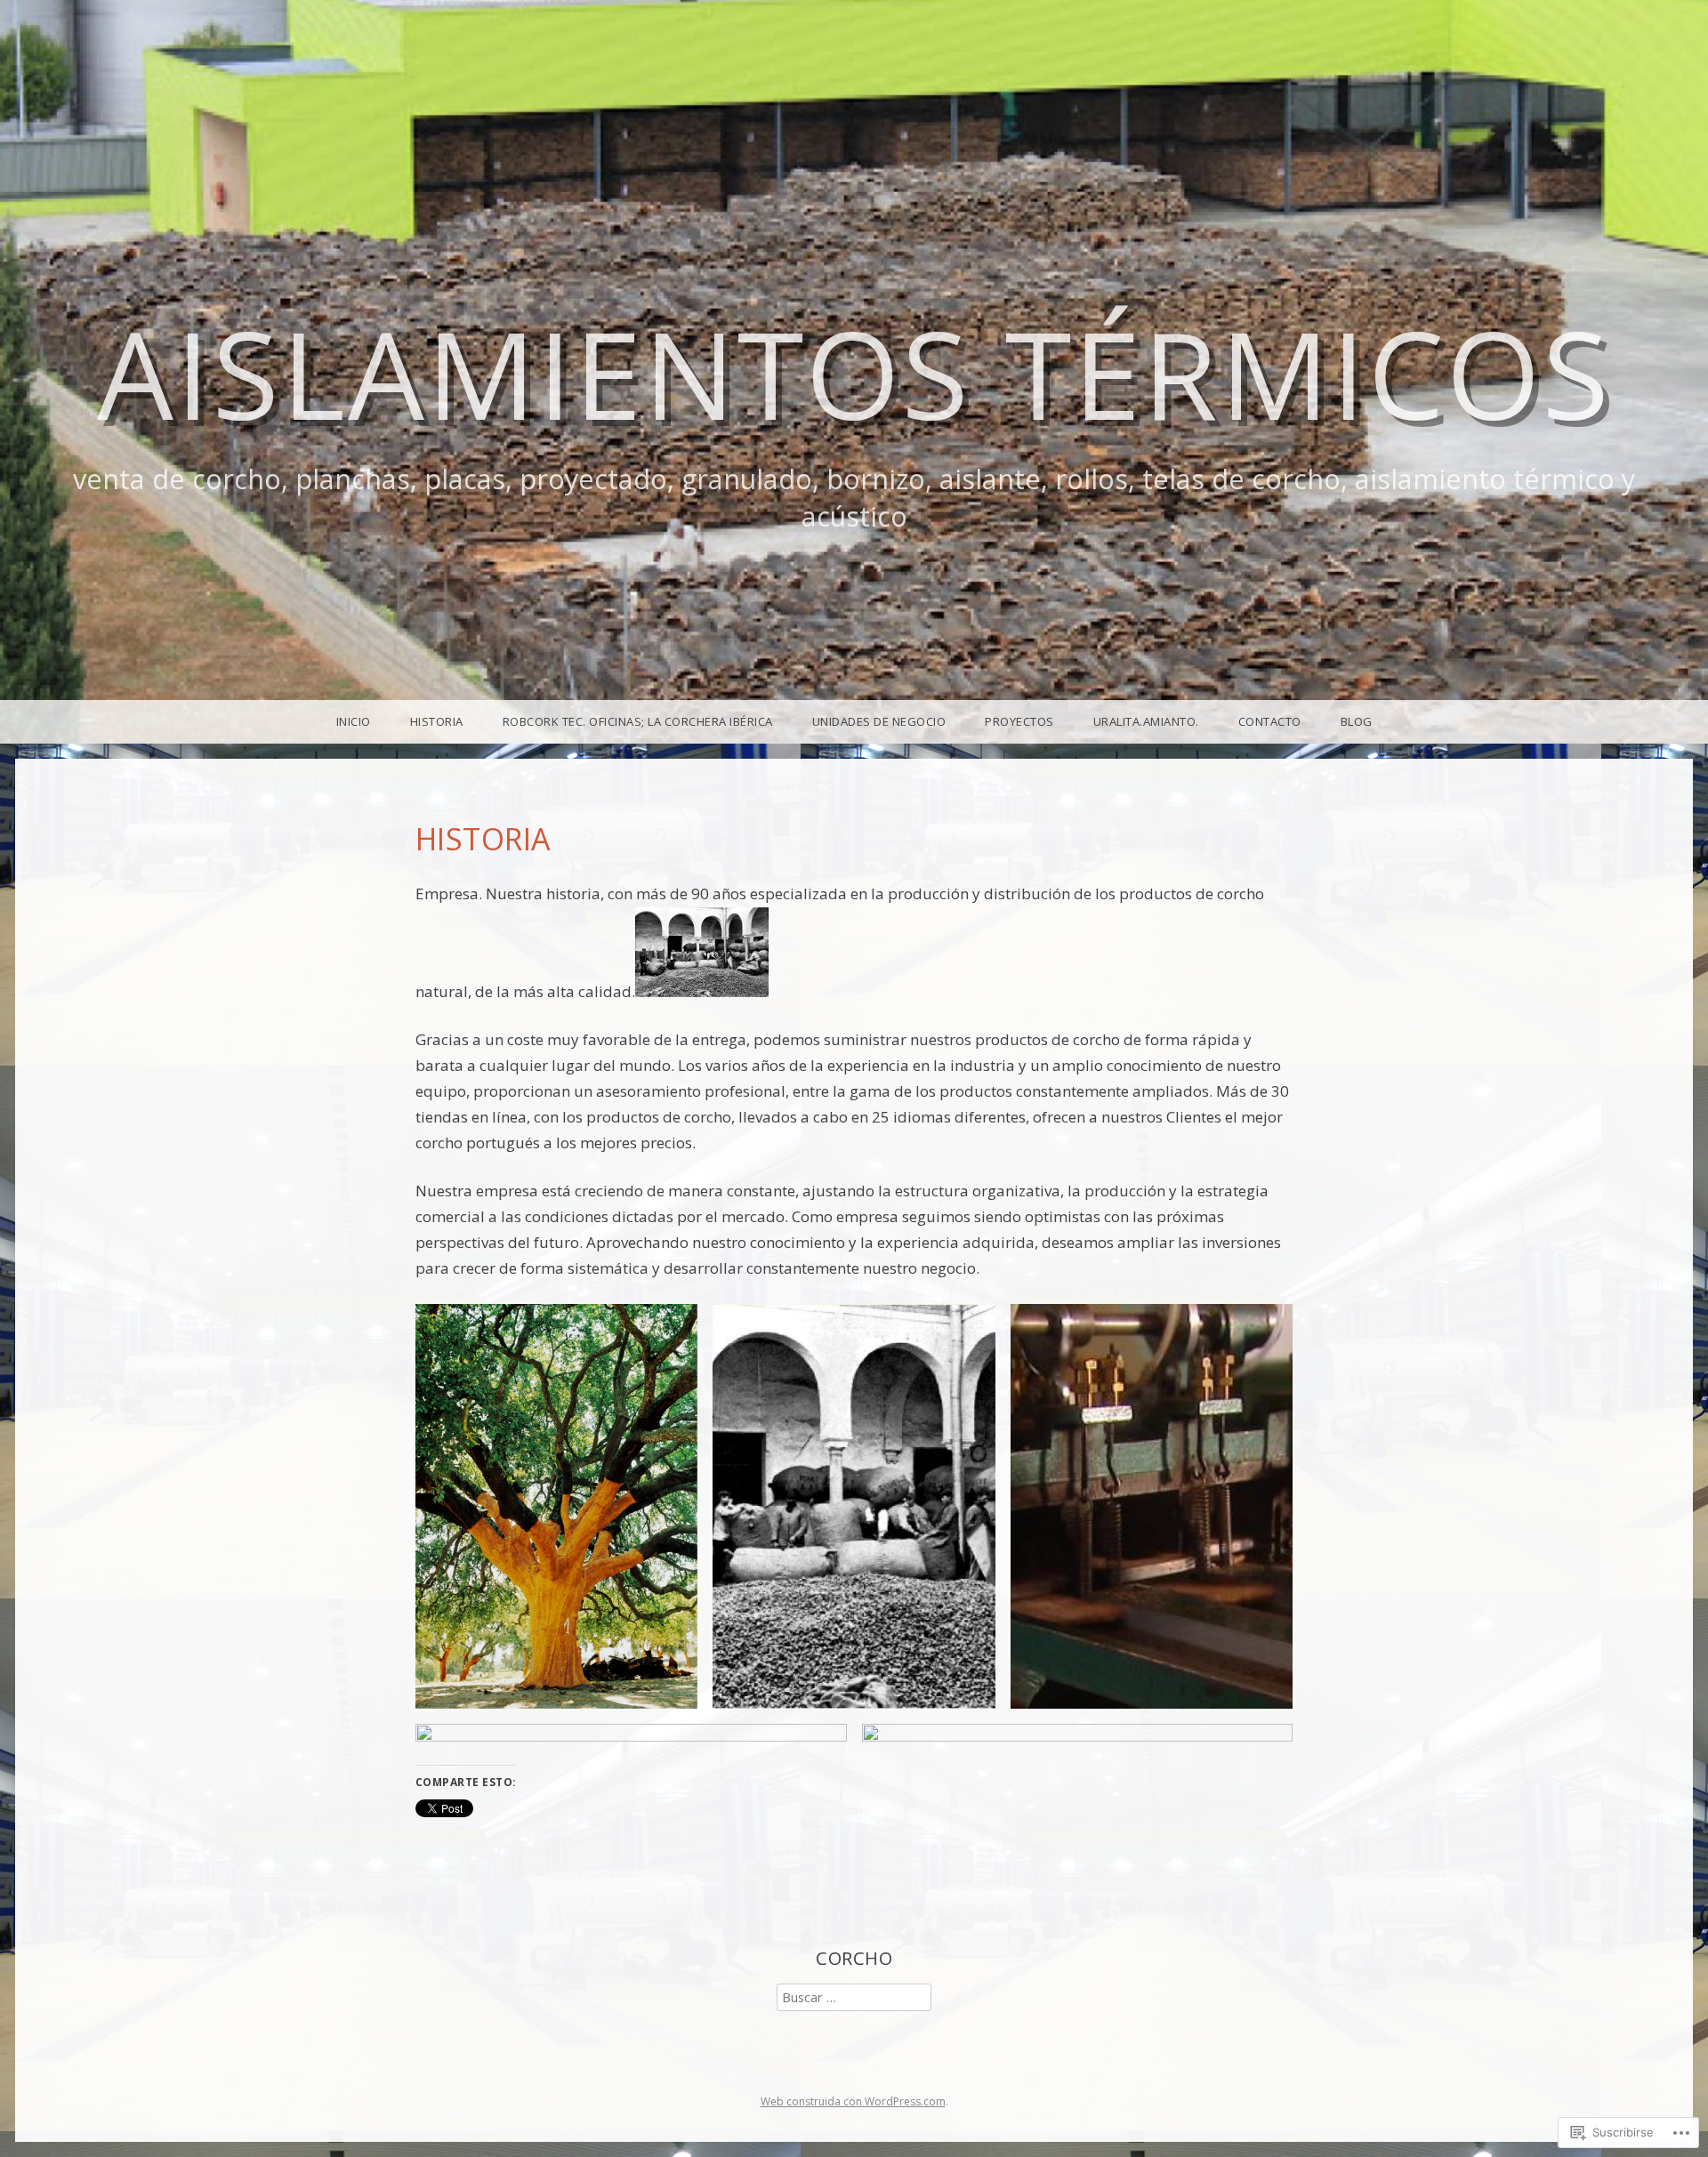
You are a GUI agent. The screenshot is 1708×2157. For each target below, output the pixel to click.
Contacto (1270, 721)
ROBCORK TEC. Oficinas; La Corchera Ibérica (638, 721)
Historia (437, 721)
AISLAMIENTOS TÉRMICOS (854, 373)
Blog (1357, 721)
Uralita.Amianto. (1146, 721)
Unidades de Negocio (879, 721)
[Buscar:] (854, 1997)
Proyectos (1019, 721)
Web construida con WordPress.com (853, 2101)
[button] (557, 1506)
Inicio (354, 721)
